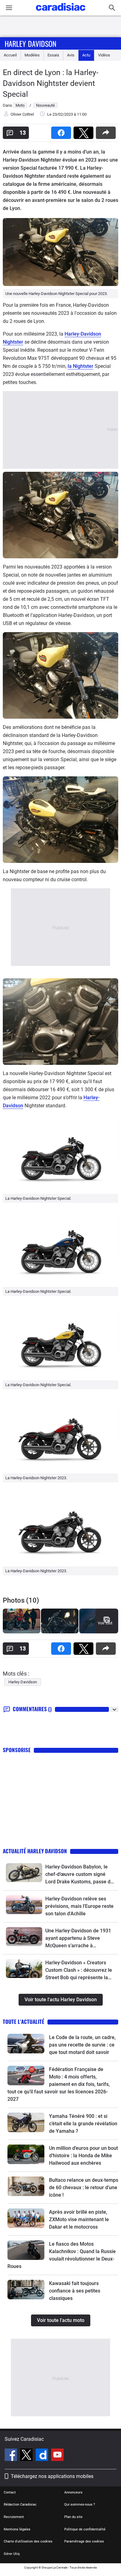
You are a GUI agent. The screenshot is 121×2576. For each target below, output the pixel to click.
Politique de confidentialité (85, 2529)
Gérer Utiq (12, 2554)
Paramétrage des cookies (84, 2541)
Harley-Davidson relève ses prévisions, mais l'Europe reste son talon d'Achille (79, 1906)
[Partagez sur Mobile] (107, 131)
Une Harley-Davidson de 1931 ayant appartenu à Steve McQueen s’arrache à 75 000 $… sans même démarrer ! (78, 1939)
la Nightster (81, 366)
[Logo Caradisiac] (61, 13)
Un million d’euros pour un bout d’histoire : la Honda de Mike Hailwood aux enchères (83, 2156)
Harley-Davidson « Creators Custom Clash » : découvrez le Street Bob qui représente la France (79, 1971)
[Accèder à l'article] (24, 1873)
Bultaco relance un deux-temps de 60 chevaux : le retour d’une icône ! (84, 2188)
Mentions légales (17, 2529)
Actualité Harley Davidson (35, 1851)
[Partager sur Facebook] (62, 131)
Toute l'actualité (24, 2022)
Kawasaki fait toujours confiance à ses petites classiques (75, 2291)
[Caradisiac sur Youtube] (57, 2456)
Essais (53, 55)
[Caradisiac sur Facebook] (12, 2456)
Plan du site (73, 2517)
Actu (86, 55)
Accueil (10, 55)
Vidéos (104, 55)
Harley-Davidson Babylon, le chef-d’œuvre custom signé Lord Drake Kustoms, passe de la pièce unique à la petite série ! (79, 1875)
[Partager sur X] (85, 131)
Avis (71, 55)
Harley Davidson (31, 43)
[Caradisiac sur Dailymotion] (43, 2456)
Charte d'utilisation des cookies (28, 2541)
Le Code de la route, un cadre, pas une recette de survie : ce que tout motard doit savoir (82, 2045)
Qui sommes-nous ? (80, 2505)
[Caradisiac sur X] (27, 2456)
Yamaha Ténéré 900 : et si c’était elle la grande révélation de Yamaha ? (83, 2124)
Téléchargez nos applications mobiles (52, 2476)
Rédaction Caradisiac (20, 2505)
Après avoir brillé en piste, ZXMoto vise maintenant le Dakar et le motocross (79, 2219)
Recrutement (14, 2517)
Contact (10, 2492)
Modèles (32, 55)
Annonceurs (73, 2492)
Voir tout (105, 1623)
